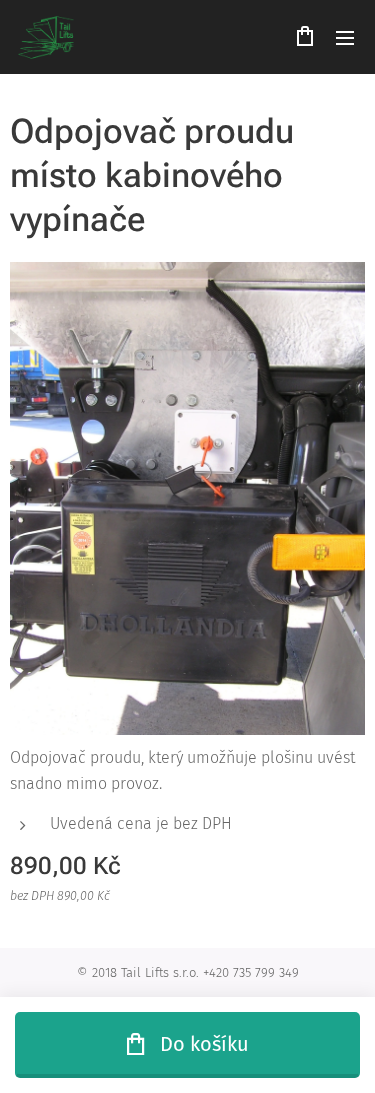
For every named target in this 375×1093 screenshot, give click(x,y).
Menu (345, 37)
